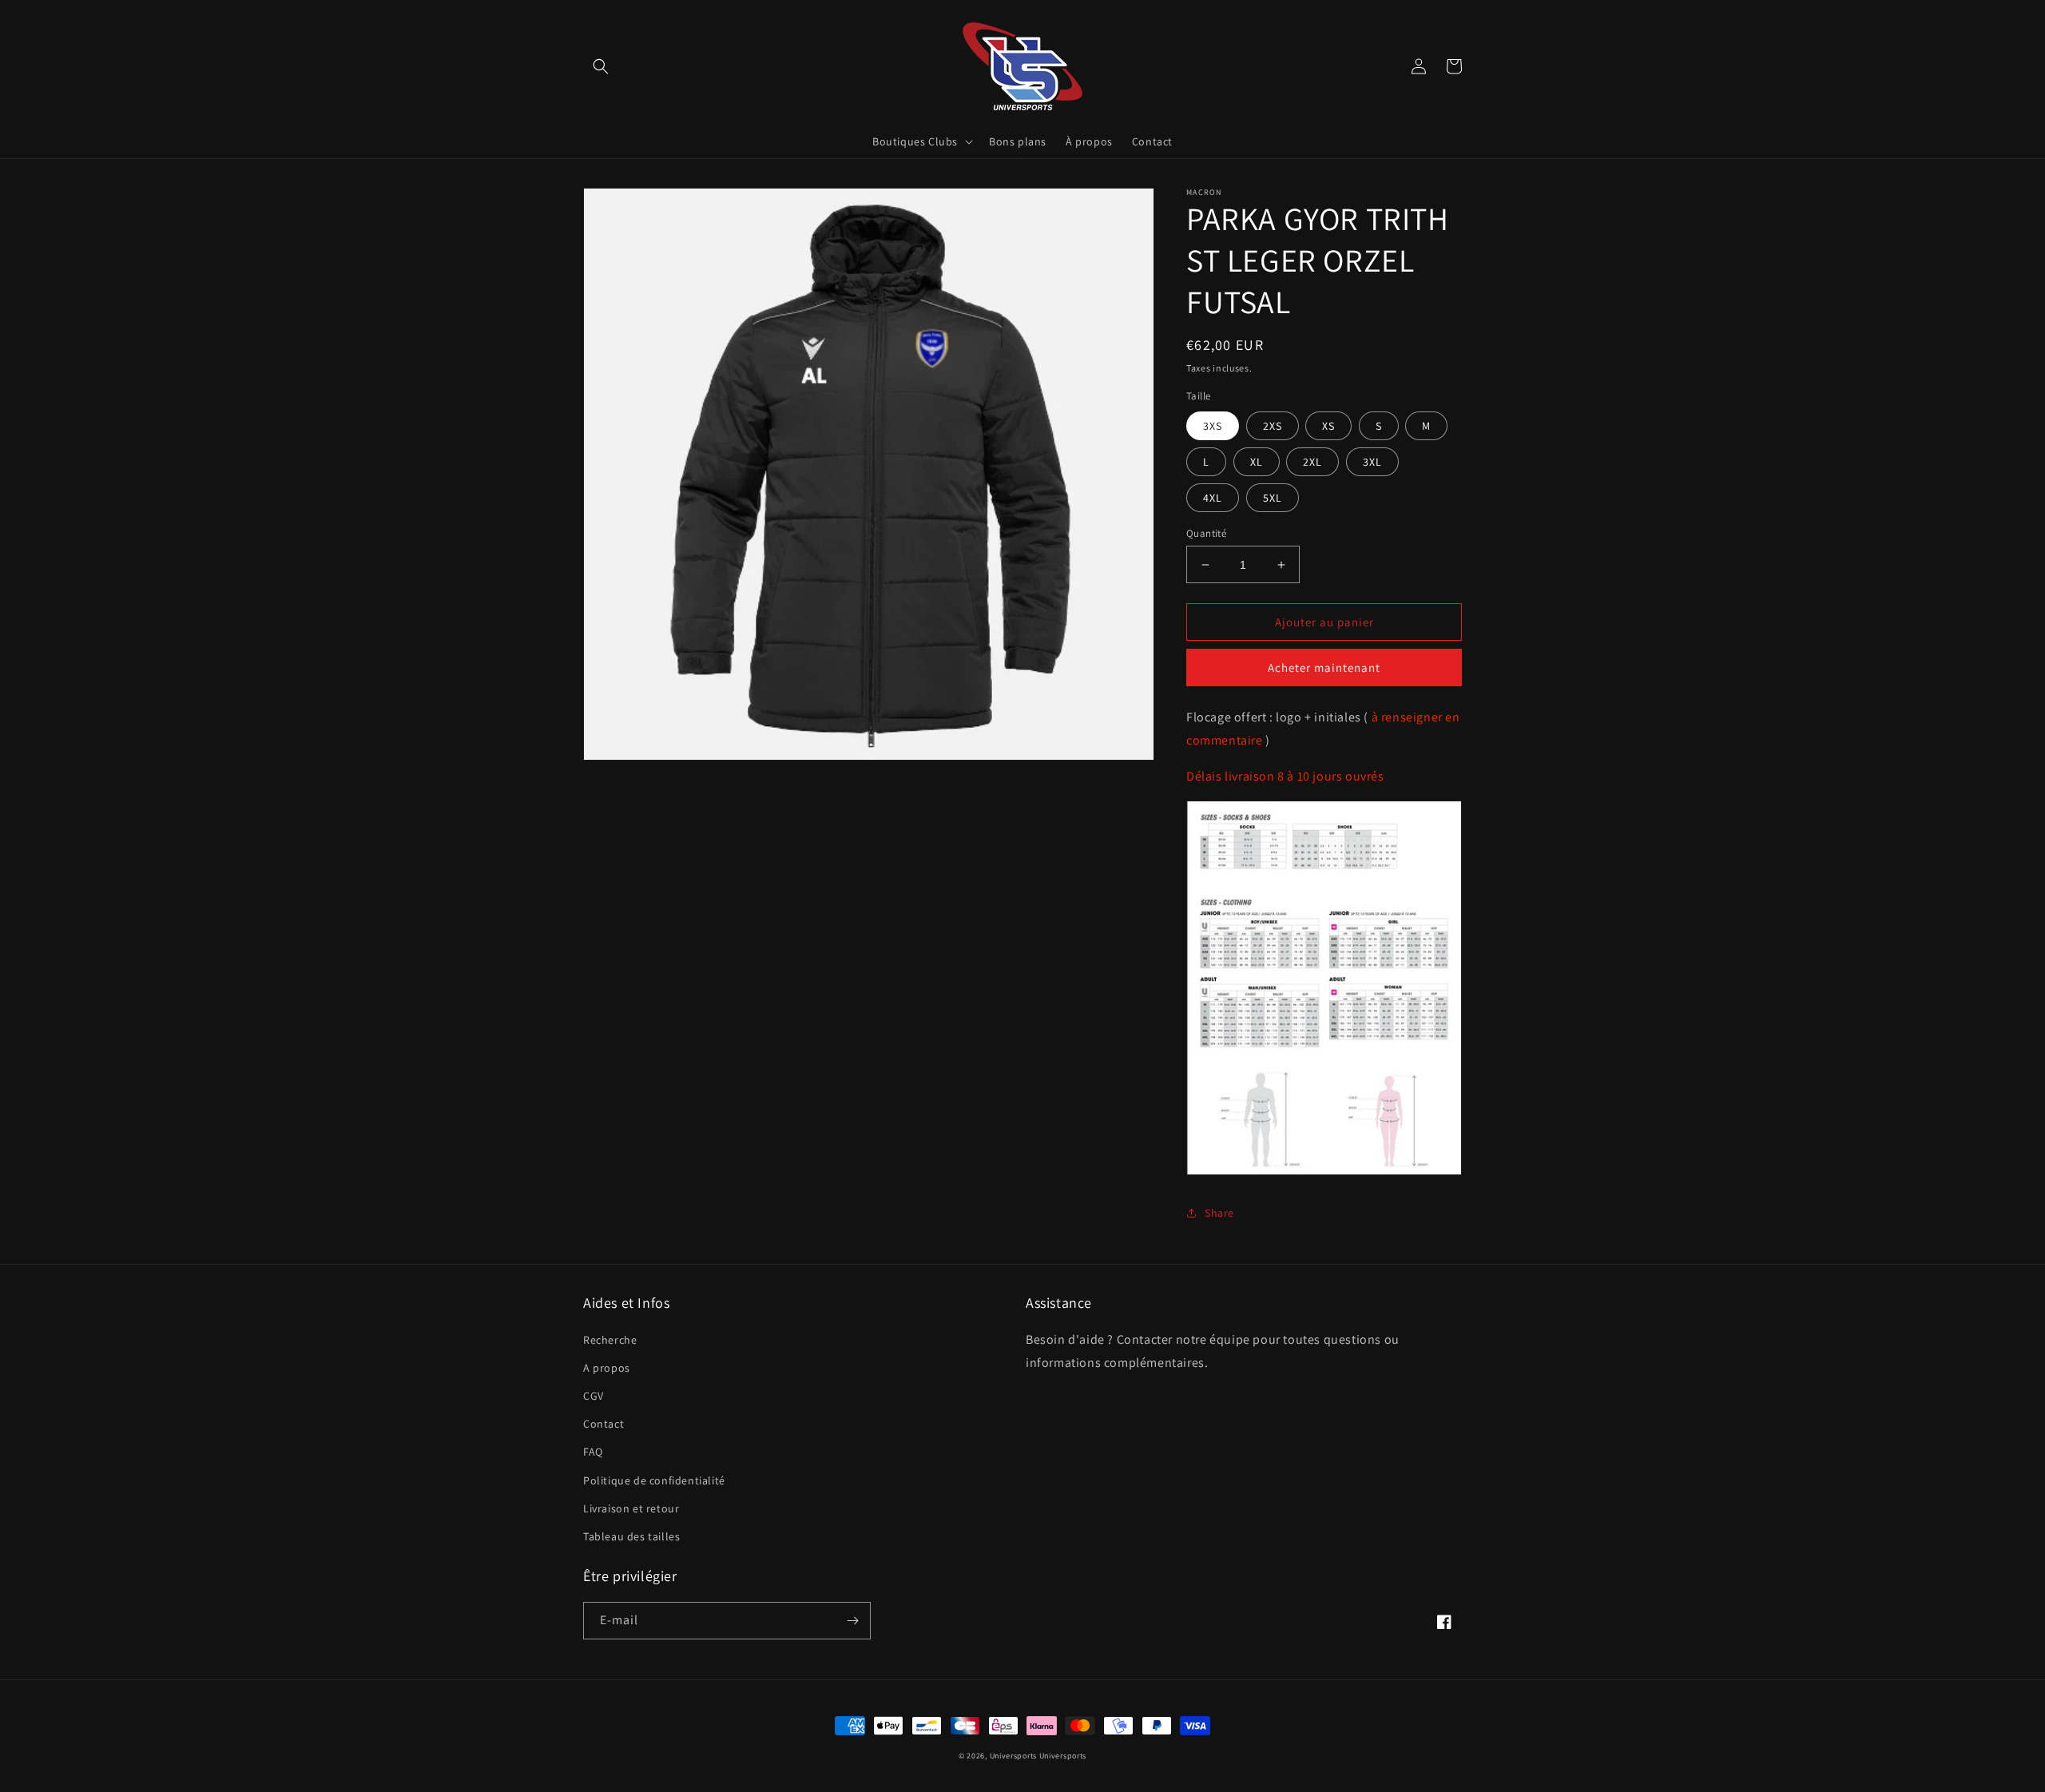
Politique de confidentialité (654, 1480)
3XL (1372, 462)
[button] (601, 66)
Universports (1013, 1756)
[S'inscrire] (852, 1621)
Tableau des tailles (631, 1536)
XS (1328, 426)
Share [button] (1219, 1213)
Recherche (610, 1340)
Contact (604, 1424)
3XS (1213, 426)
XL (1257, 462)
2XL (1312, 462)
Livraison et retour (631, 1508)
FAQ (593, 1452)
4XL (1213, 498)
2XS (1273, 426)
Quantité (1206, 533)
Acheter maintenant (1324, 668)
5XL (1273, 498)
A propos (607, 1368)
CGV (594, 1396)
